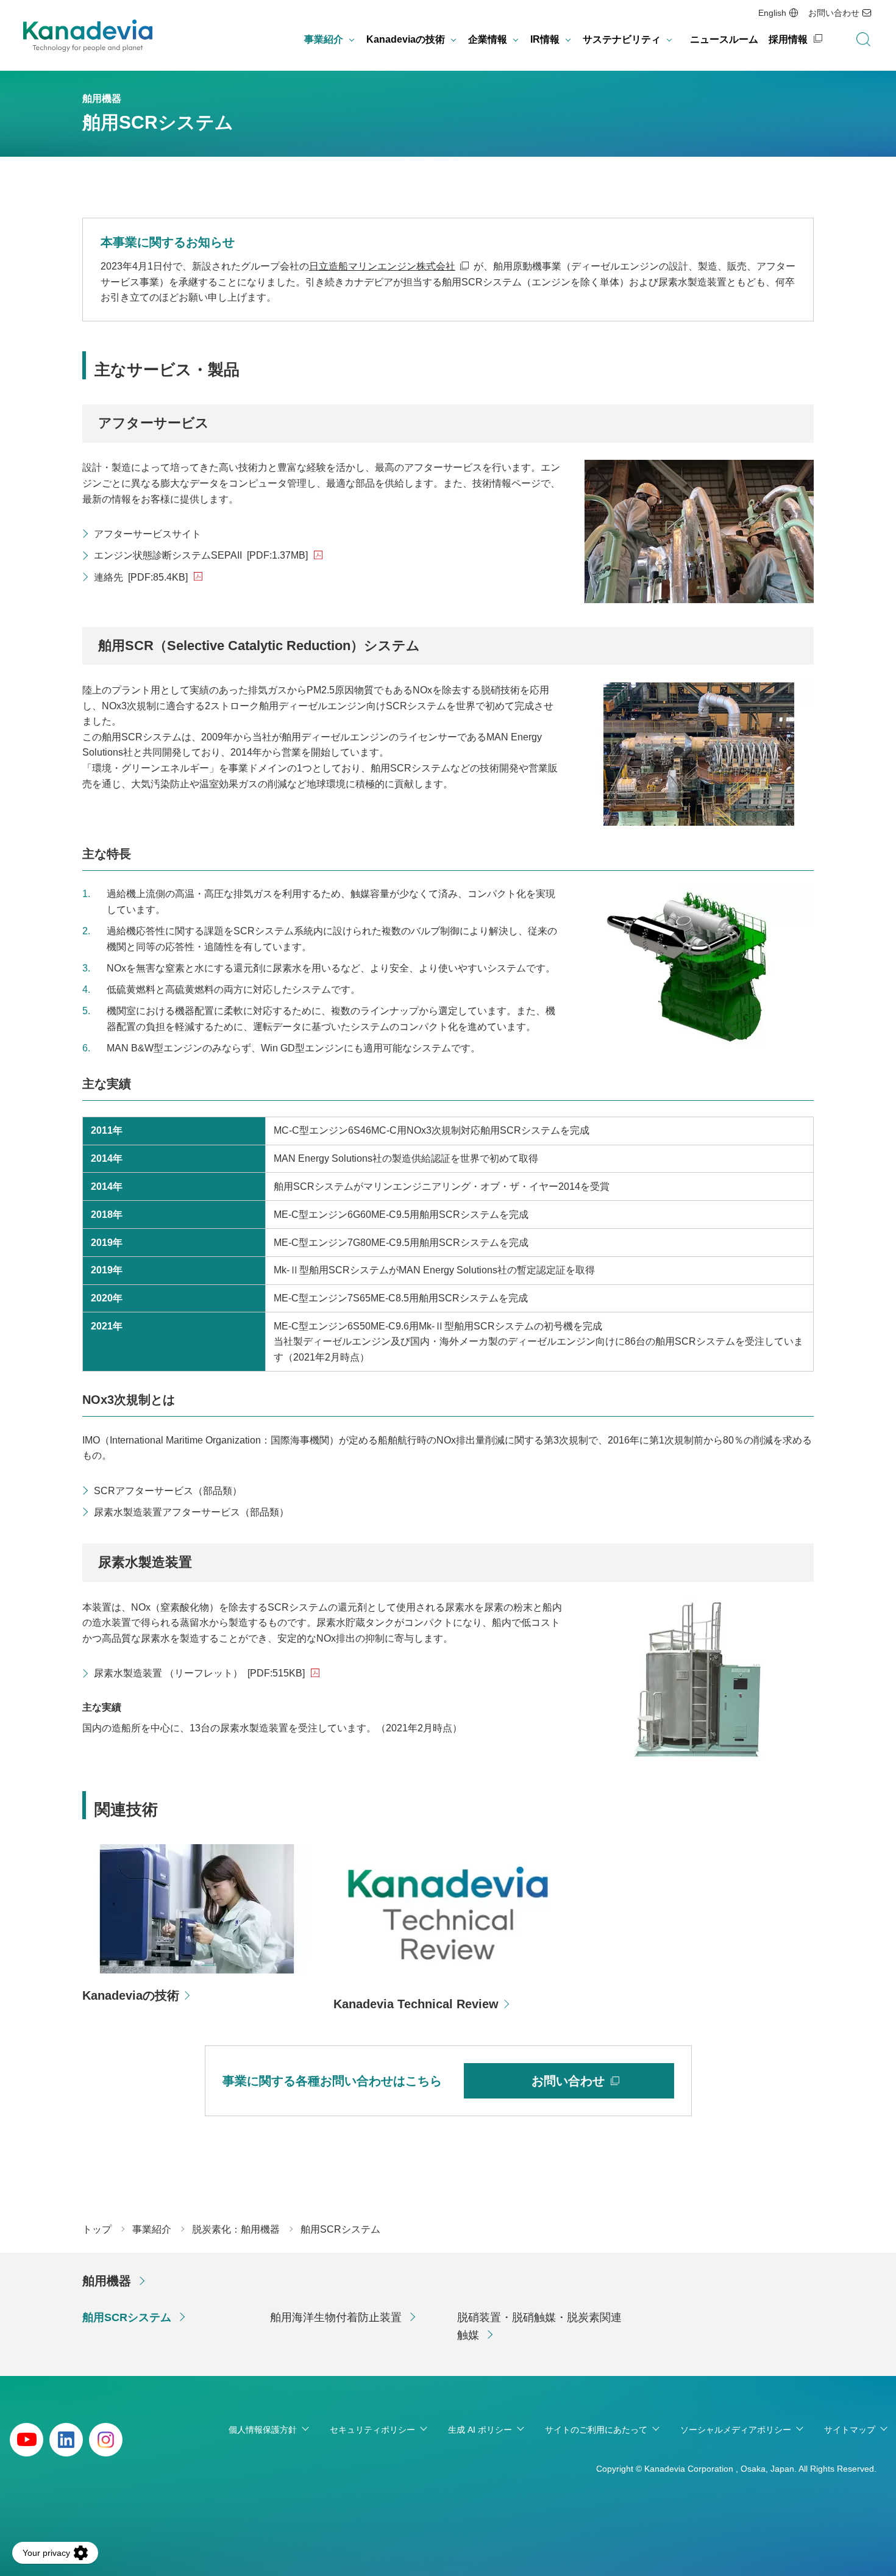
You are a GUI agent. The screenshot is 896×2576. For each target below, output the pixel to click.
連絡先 (141, 577)
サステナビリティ (622, 39)
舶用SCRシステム (127, 2317)
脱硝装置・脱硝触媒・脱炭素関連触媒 (539, 2326)
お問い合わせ (834, 13)
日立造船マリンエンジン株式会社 (382, 266)
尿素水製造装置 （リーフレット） (199, 1673)
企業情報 (488, 39)
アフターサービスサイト (148, 534)
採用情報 (788, 39)
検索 (863, 40)
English (772, 13)
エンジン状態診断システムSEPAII (201, 555)
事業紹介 (324, 39)
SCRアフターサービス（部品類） (168, 1491)
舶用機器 (107, 2281)
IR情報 (545, 39)
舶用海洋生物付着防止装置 (336, 2317)
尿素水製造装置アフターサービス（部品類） (191, 1512)
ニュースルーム (724, 39)
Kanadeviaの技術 (406, 39)
